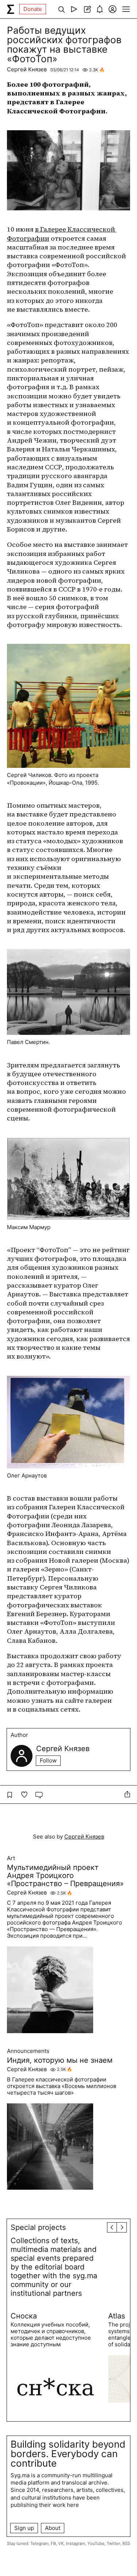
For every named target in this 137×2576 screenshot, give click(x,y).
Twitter (113, 2543)
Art (11, 1858)
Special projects (38, 2227)
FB (53, 2543)
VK (61, 2543)
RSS (126, 2543)
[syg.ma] (11, 9)
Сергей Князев (27, 69)
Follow (48, 1760)
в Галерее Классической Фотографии (62, 234)
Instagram (75, 2543)
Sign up (24, 2528)
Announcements (28, 2051)
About (53, 2528)
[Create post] (87, 9)
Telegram (39, 2543)
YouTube (96, 2543)
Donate (33, 9)
